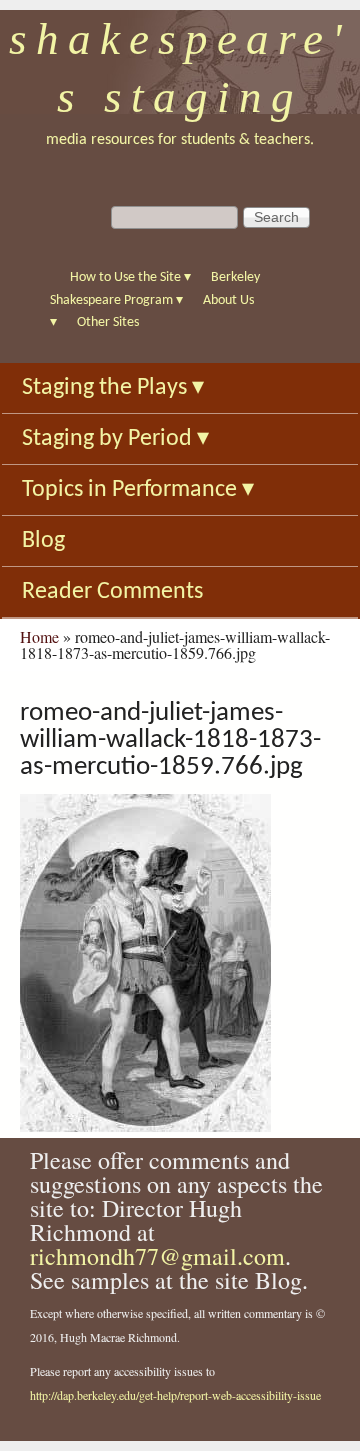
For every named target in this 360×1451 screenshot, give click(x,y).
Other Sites (108, 322)
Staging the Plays (113, 388)
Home (39, 636)
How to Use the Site (130, 277)
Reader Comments (112, 592)
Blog (43, 541)
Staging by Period (115, 439)
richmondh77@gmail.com (157, 1256)
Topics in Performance (138, 490)
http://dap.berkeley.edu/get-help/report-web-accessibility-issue (175, 1395)
